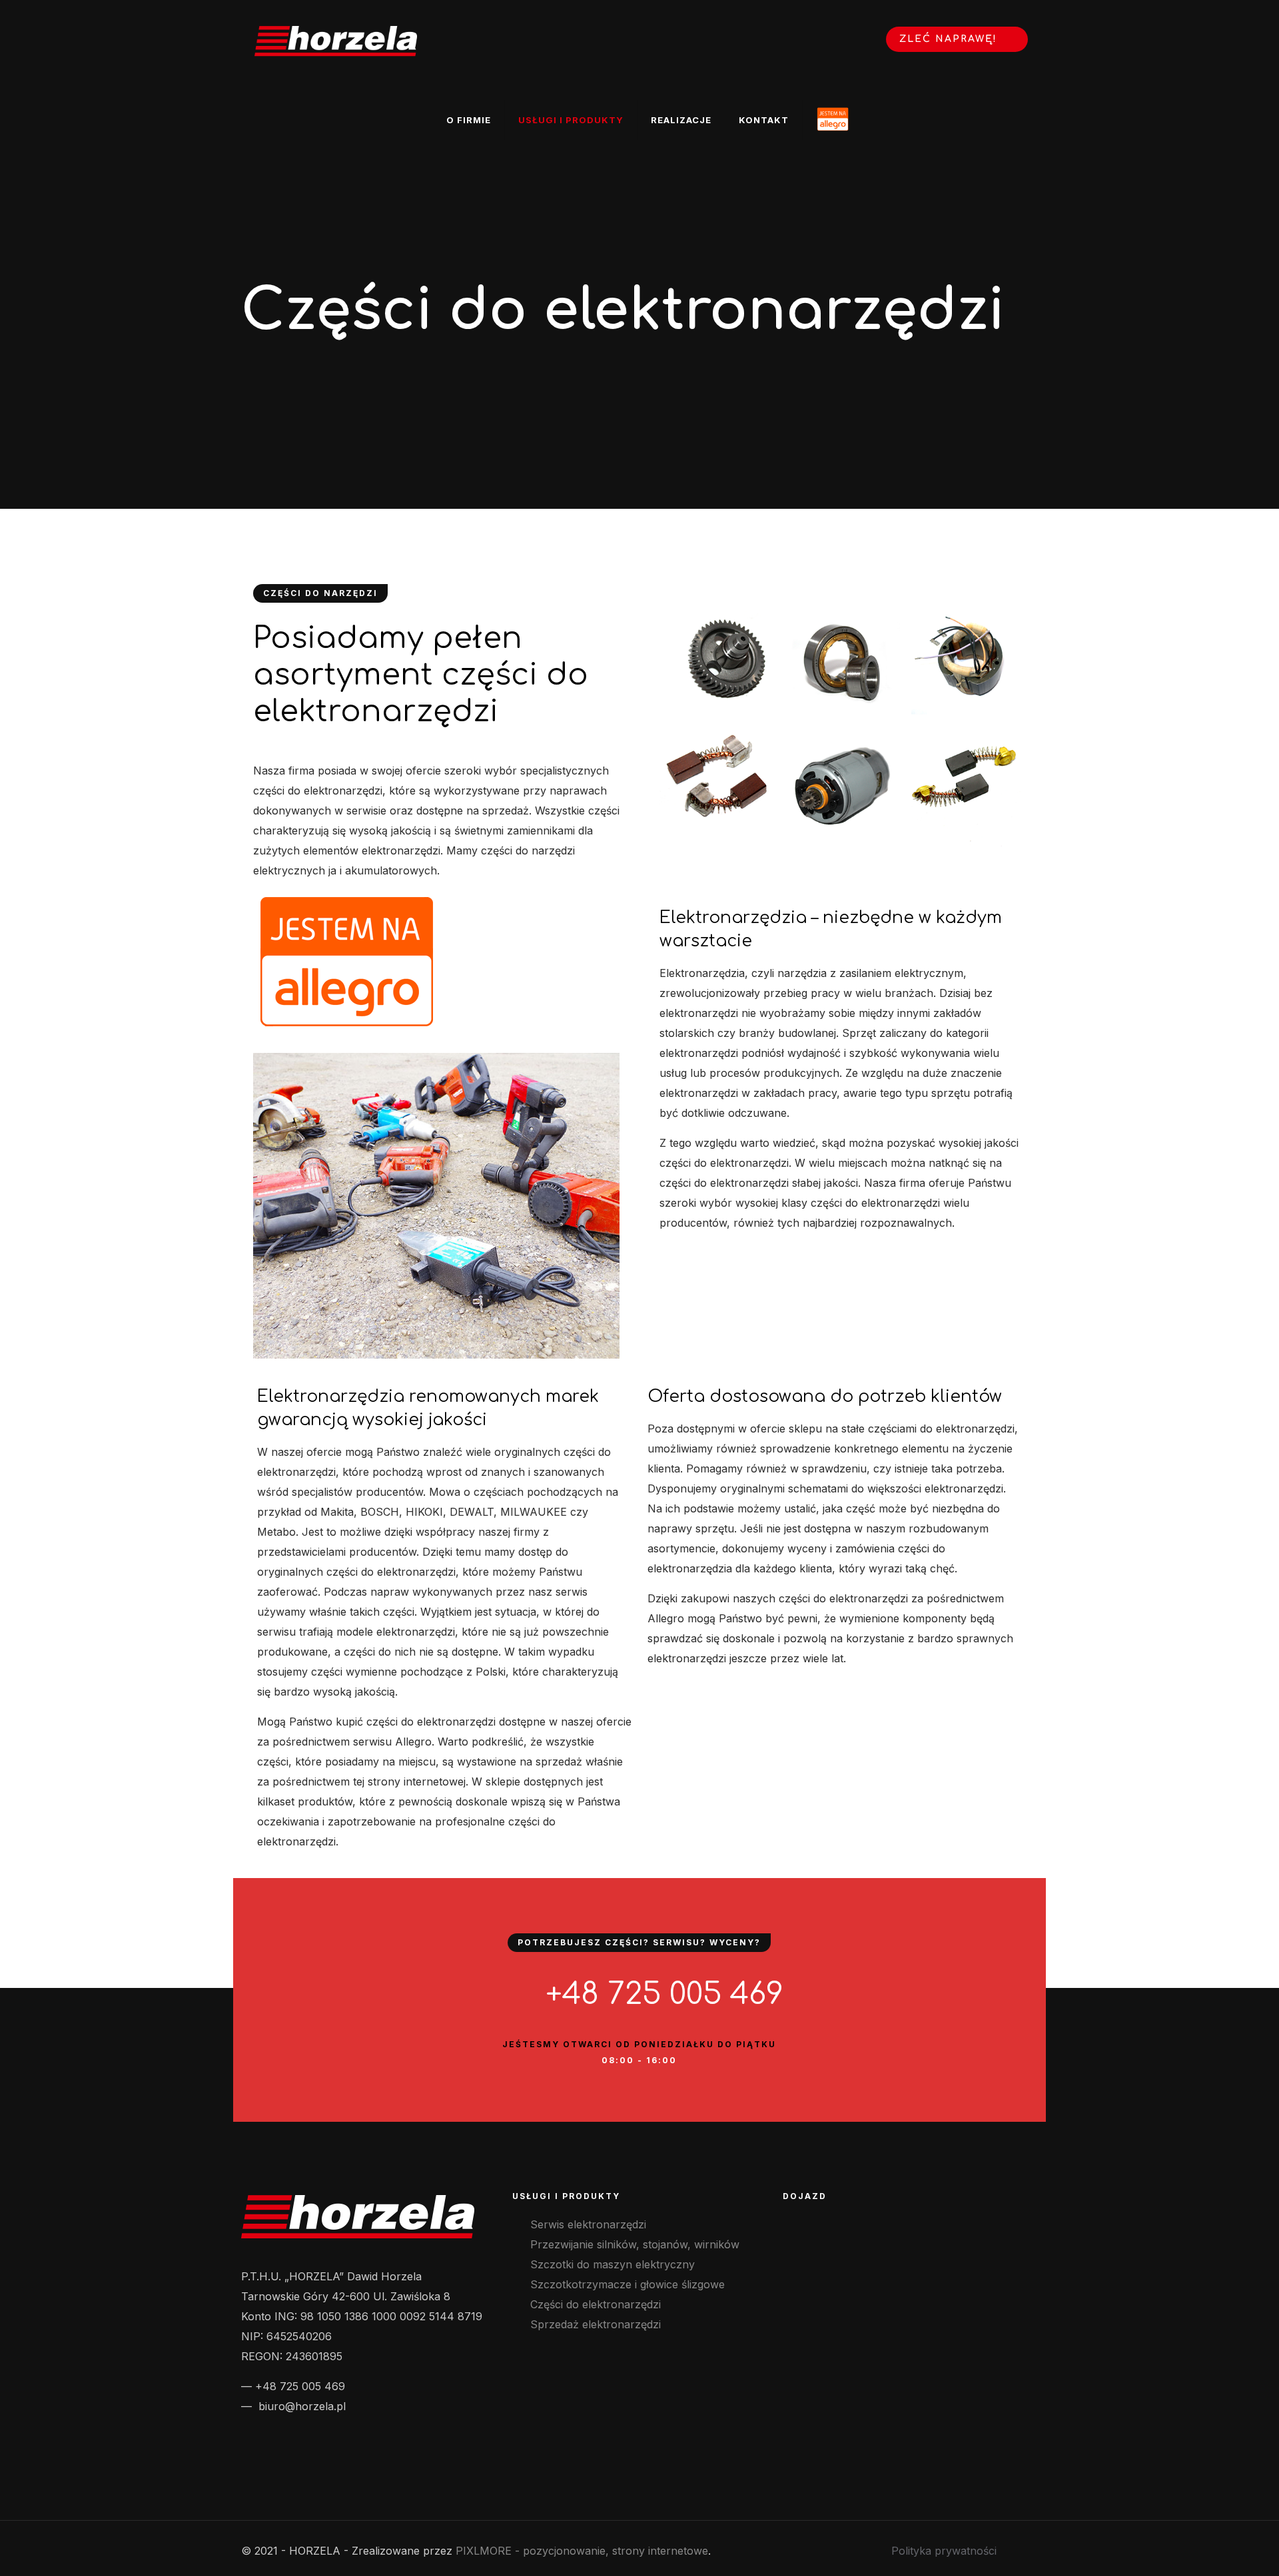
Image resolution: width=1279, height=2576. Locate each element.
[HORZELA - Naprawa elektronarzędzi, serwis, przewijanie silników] (336, 40)
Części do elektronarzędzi (596, 2304)
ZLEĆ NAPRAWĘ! (950, 39)
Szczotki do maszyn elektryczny (613, 2264)
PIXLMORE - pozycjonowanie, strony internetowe (582, 2551)
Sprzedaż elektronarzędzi (596, 2324)
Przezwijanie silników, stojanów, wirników (635, 2244)
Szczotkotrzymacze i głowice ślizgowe (628, 2284)
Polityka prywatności (944, 2551)
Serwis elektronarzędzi (588, 2224)
